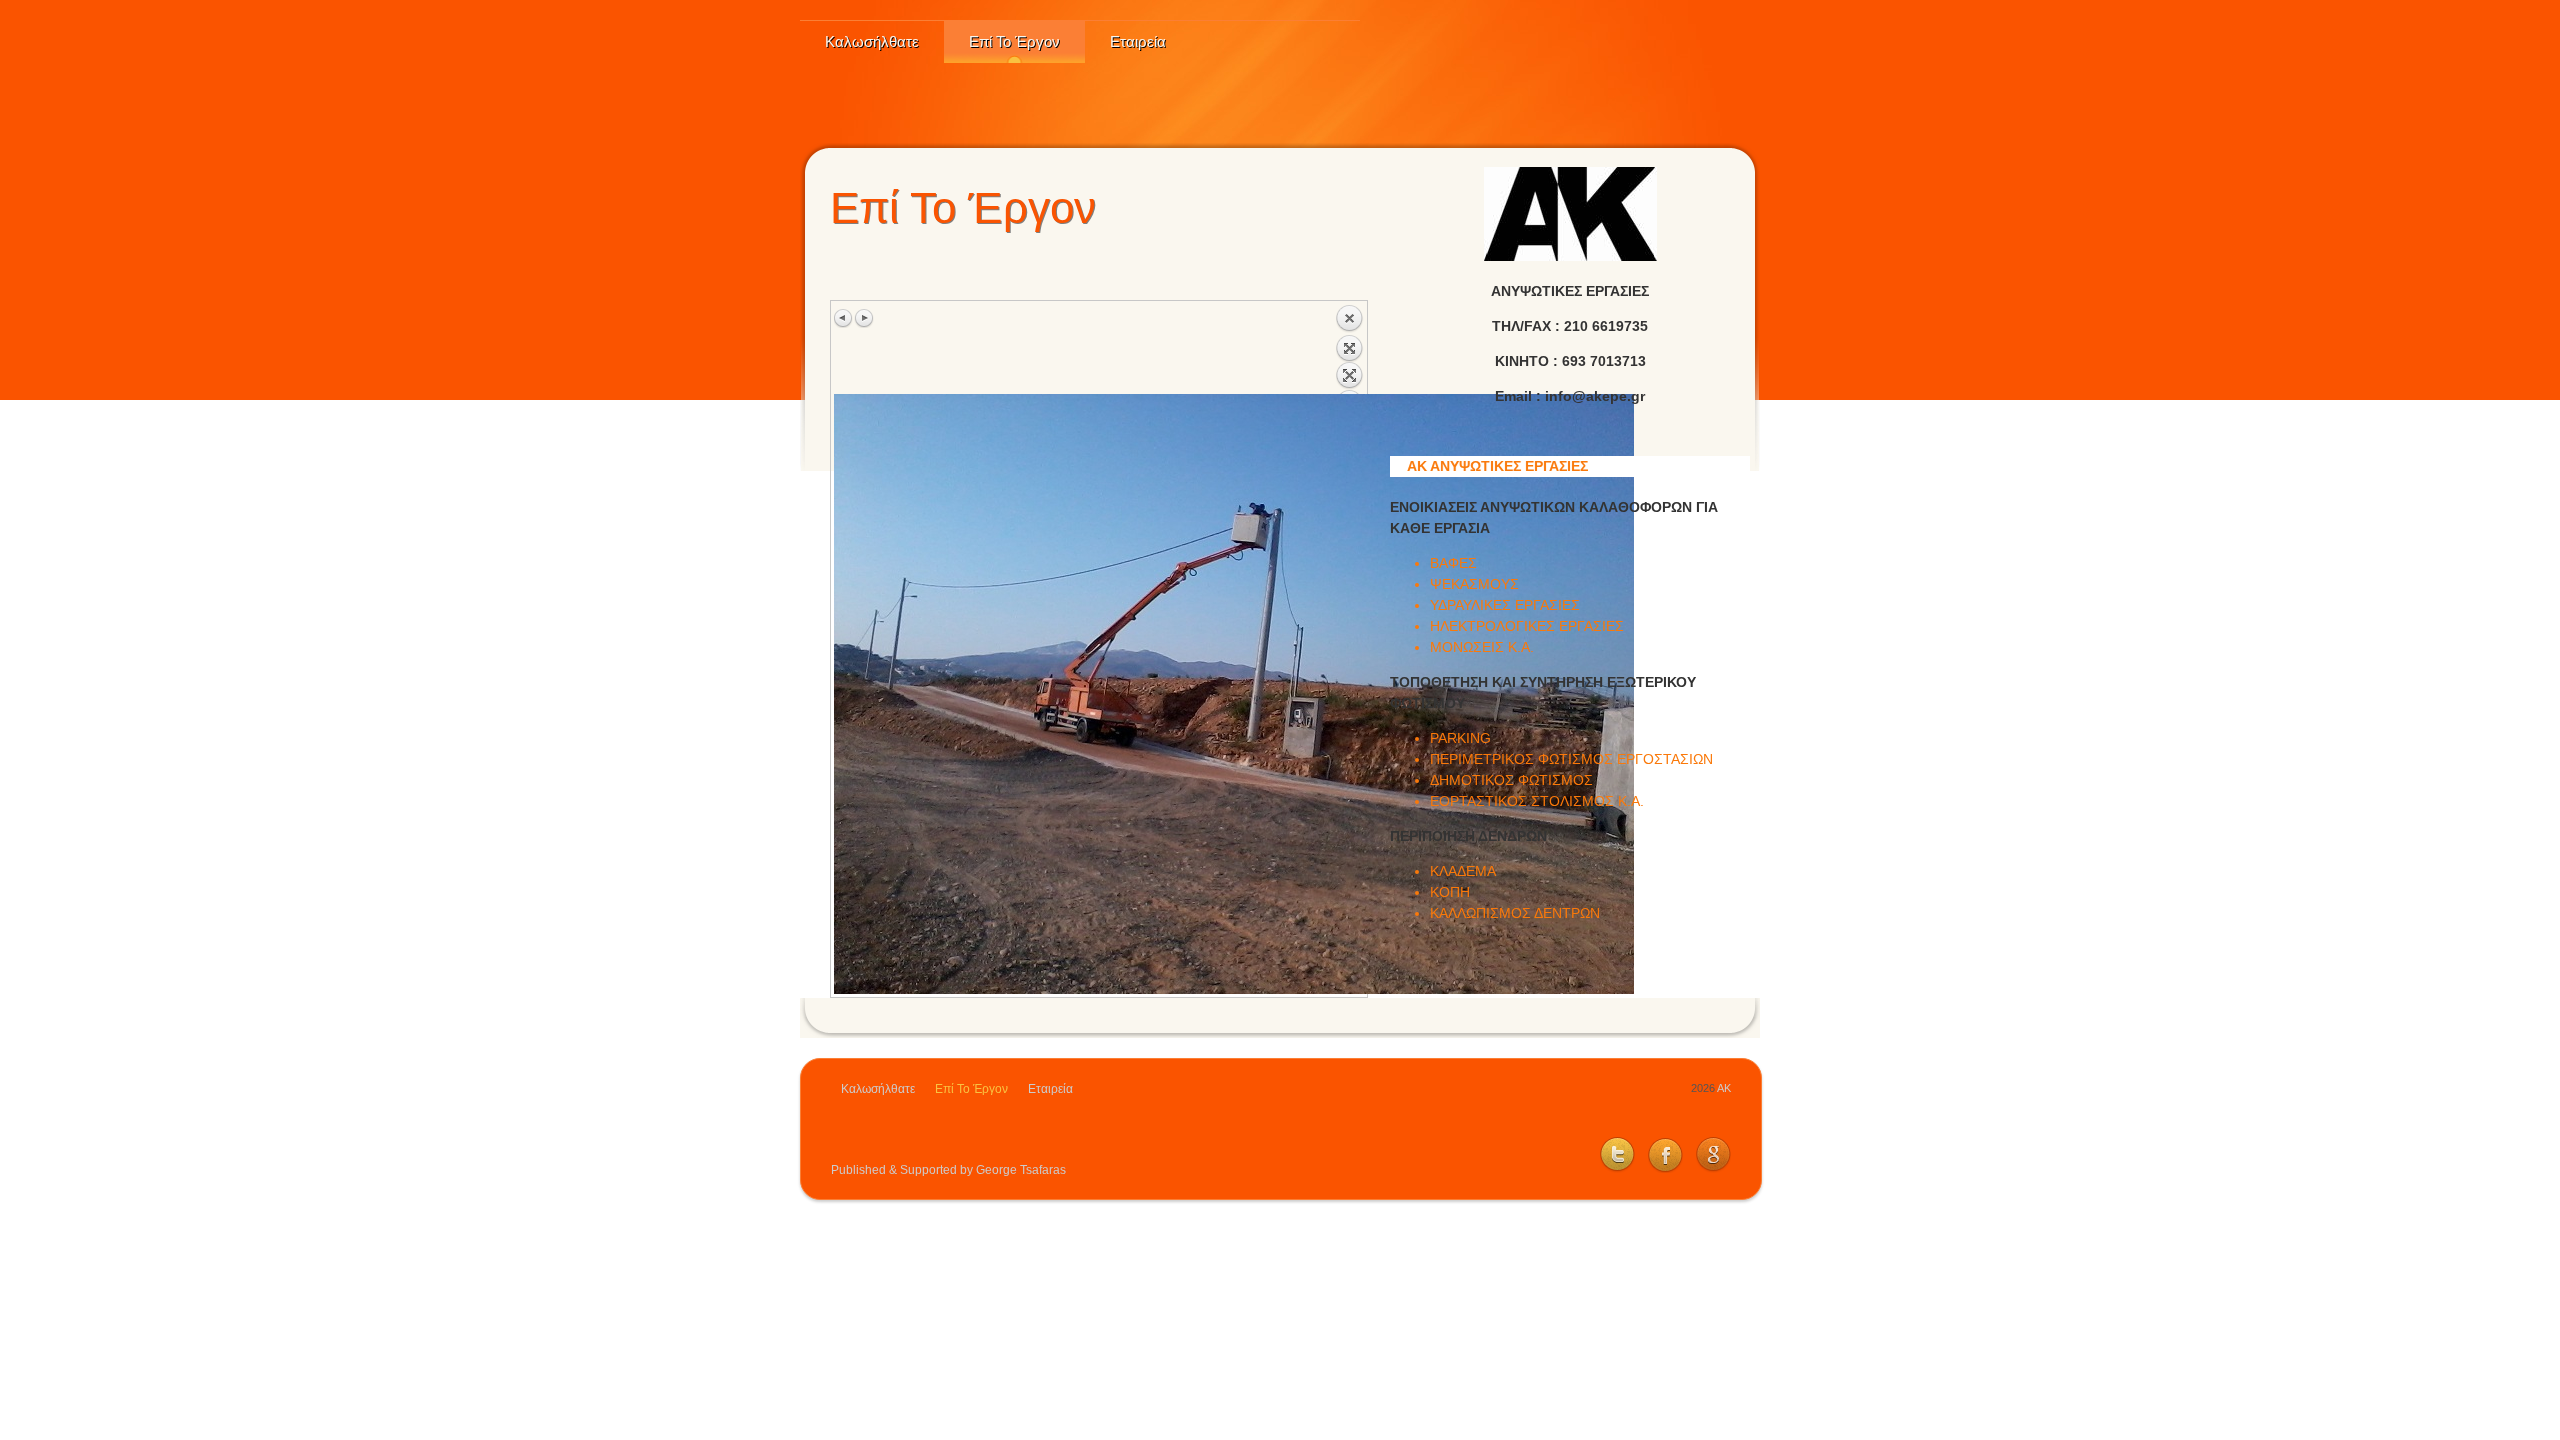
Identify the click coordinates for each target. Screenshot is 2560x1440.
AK (1723, 1088)
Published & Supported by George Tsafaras (948, 1170)
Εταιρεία (1138, 41)
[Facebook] (1660, 1169)
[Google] (1708, 1169)
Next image (864, 318)
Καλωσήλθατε (872, 41)
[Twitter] (1612, 1169)
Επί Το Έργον (1014, 41)
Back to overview (1349, 349)
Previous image (844, 318)
